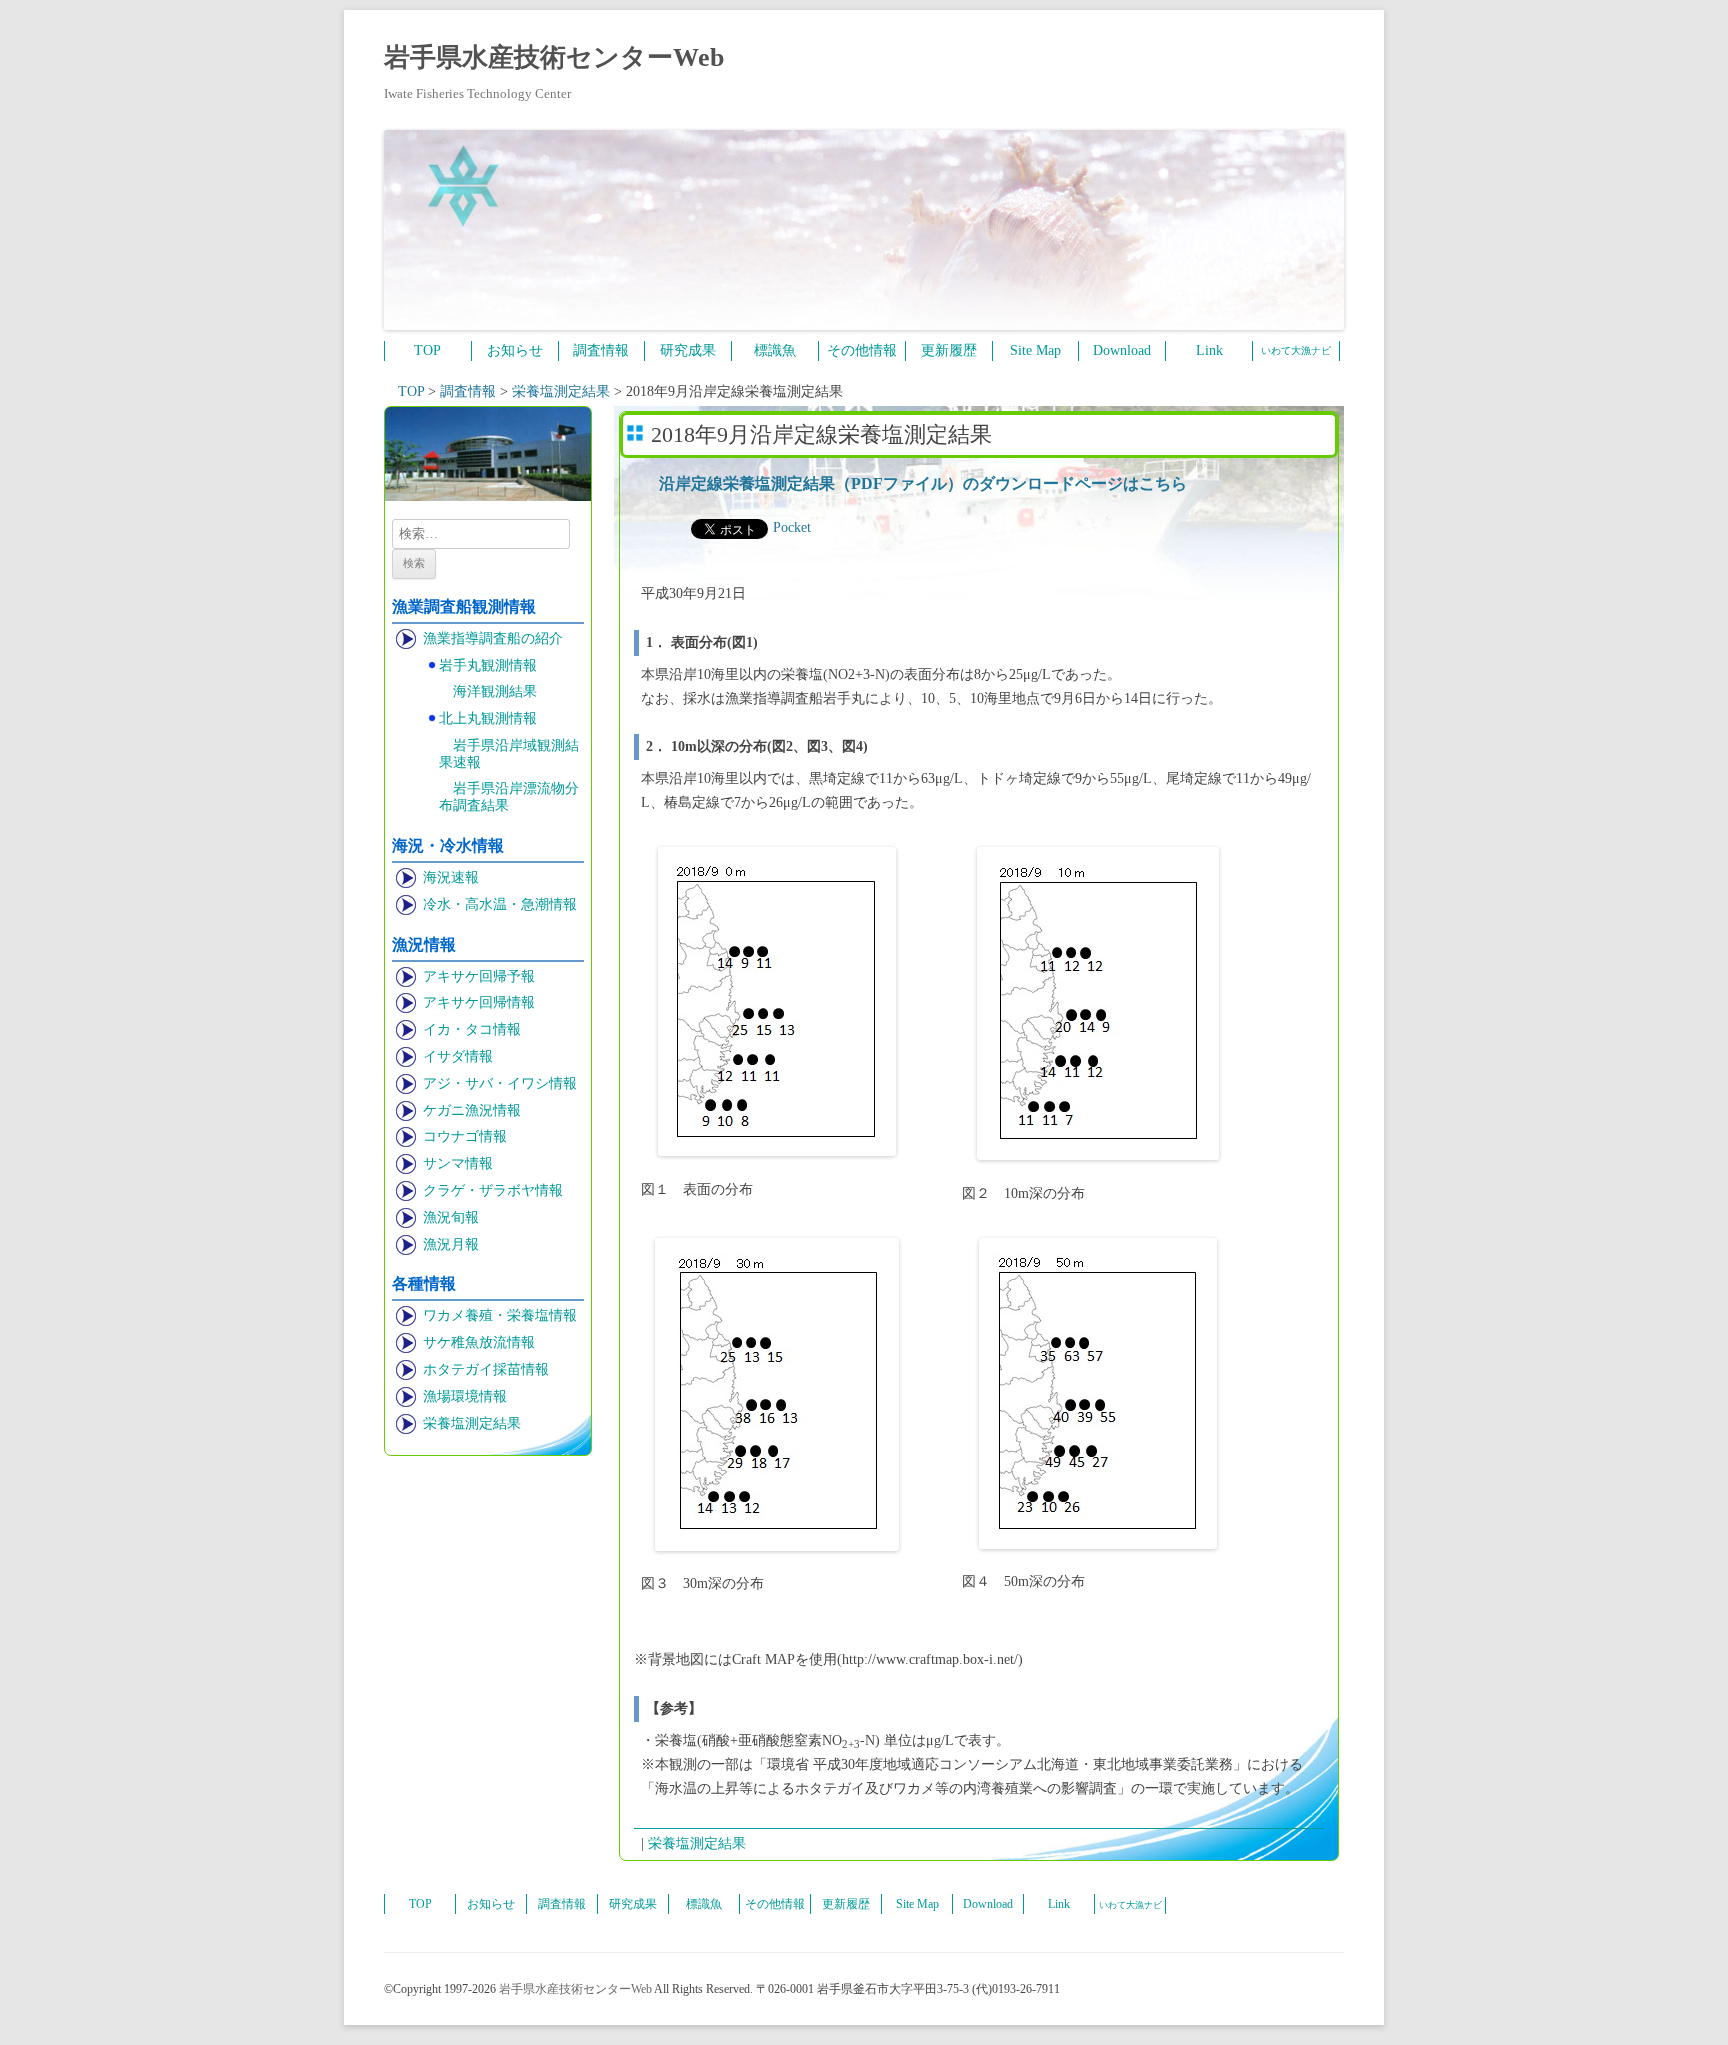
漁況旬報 (451, 1217)
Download (1122, 350)
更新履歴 (949, 350)
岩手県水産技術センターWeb (554, 57)
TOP (427, 350)
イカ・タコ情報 (472, 1029)
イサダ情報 (458, 1056)
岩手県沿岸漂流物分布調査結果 (509, 797)
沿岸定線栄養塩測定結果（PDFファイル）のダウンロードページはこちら (923, 483)
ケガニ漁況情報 (472, 1110)
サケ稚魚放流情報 (479, 1342)
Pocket (792, 527)
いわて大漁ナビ (1296, 350)
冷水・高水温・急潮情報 (500, 904)
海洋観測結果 (495, 691)
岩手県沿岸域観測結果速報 (509, 754)
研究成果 (688, 350)
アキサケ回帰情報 (479, 1002)
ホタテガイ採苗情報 (486, 1369)
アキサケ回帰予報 (479, 976)
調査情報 (601, 350)
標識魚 (775, 350)
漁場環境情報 (465, 1396)
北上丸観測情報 (488, 718)
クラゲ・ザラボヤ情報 (493, 1190)
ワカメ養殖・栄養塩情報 (500, 1315)
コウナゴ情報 (465, 1136)
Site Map (1035, 350)
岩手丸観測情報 (488, 665)
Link (1209, 350)
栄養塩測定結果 (472, 1423)
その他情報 (862, 350)
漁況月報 (451, 1244)
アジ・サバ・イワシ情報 (500, 1083)
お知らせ (515, 350)
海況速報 (451, 877)
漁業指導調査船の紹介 (493, 638)
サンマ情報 (458, 1163)
